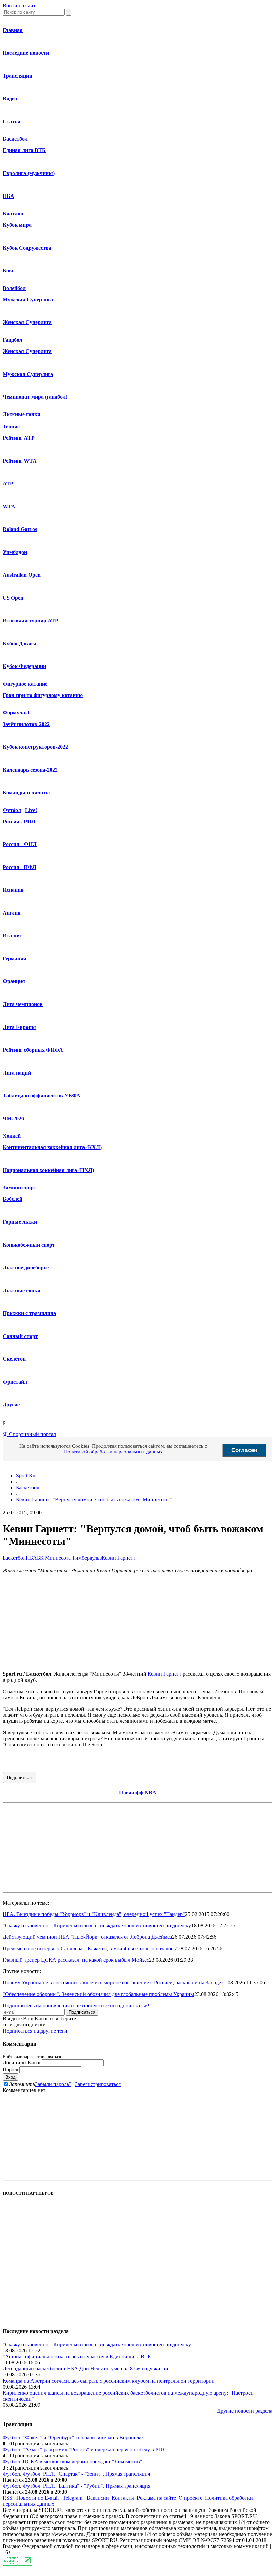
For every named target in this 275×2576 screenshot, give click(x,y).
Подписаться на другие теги (35, 2031)
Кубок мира (17, 225)
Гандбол (13, 340)
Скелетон (14, 1359)
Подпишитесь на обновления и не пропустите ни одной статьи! (76, 2005)
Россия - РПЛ (19, 821)
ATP (8, 484)
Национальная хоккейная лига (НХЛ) (48, 1170)
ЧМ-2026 (13, 1118)
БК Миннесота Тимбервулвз (69, 1558)
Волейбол (14, 288)
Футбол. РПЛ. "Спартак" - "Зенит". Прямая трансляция (86, 2474)
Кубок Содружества (27, 248)
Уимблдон (15, 552)
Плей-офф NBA (138, 1793)
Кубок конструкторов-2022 (35, 747)
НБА (9, 196)
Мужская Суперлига (28, 299)
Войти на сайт (19, 6)
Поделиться (19, 1777)
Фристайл (15, 1382)
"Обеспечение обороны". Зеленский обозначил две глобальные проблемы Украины (98, 1994)
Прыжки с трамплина (29, 1313)
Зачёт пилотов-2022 (26, 724)
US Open (13, 598)
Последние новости (26, 53)
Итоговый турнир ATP (31, 621)
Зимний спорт (19, 1188)
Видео (10, 99)
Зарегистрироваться (98, 2084)
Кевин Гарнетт (119, 1558)
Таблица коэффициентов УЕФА (42, 1096)
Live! (31, 810)
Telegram (73, 2498)
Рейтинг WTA (20, 461)
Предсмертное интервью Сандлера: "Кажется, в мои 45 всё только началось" (90, 1948)
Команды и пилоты (26, 793)
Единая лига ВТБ (24, 150)
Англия (12, 913)
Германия (15, 958)
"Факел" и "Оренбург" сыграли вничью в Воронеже (83, 2437)
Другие (11, 1405)
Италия (12, 936)
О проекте (190, 2498)
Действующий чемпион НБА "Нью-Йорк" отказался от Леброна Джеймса (87, 1937)
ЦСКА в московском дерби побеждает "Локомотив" (82, 2462)
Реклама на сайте (156, 2498)
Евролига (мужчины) (29, 173)
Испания (13, 890)
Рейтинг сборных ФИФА (33, 1050)
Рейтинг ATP (19, 438)
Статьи (12, 121)
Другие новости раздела (245, 2411)
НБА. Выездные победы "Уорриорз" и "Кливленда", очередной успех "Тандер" (94, 1914)
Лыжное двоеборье (26, 1268)
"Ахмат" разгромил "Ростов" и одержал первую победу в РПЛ (94, 2450)
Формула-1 (16, 713)
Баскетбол (15, 139)
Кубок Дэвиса (19, 643)
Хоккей (12, 1136)
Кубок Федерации (24, 666)
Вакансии (98, 2498)
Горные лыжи (20, 1222)
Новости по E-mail (38, 2498)
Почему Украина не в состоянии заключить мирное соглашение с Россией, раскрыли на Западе (112, 1983)
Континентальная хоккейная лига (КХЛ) (52, 1147)
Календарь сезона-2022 (30, 770)
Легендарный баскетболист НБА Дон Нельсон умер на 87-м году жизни (86, 2369)
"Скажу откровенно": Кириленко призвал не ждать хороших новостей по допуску (97, 1926)
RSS (8, 2498)
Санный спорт (20, 1336)
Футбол (12, 810)
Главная (13, 30)
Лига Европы (19, 1027)
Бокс (9, 271)
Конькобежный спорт (29, 1245)
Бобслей (13, 1199)
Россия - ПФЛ (19, 867)
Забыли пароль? (53, 2084)
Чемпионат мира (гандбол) (35, 397)
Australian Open (22, 575)
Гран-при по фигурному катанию (43, 695)
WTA (9, 506)
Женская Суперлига (27, 322)
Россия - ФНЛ (20, 844)
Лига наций (17, 1073)
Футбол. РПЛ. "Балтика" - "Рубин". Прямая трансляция (87, 2486)
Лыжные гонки (21, 414)
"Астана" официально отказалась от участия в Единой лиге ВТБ (77, 2356)
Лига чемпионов (23, 1004)
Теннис (11, 426)
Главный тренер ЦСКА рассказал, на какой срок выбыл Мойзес (76, 1960)
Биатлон (13, 213)
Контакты (123, 2498)
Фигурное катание (25, 684)
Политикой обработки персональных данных (113, 1452)
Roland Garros (20, 529)
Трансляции (17, 76)
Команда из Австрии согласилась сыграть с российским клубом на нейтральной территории (109, 2381)
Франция (14, 981)
